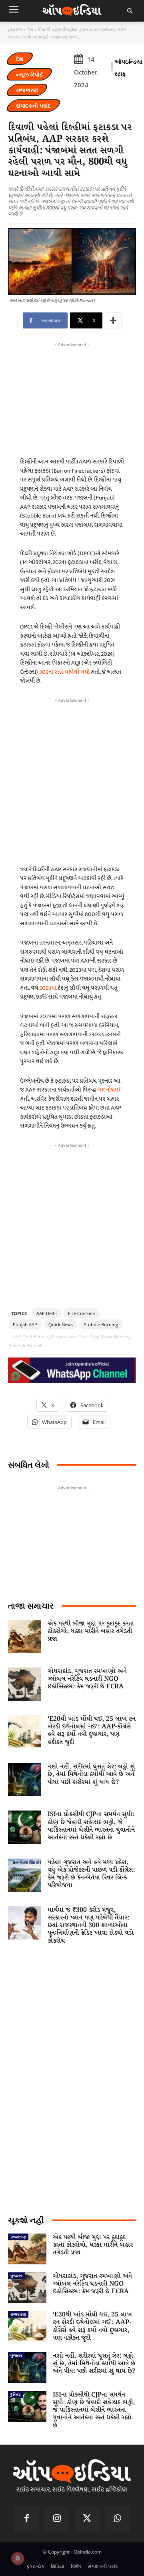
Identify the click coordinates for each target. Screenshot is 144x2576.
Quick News (61, 1324)
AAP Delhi (47, 1313)
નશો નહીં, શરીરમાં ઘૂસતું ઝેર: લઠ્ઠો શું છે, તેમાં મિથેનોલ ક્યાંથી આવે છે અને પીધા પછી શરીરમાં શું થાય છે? (91, 1774)
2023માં (48, 988)
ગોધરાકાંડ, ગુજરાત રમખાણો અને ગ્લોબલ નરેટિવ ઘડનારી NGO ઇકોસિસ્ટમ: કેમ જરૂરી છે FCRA (87, 1679)
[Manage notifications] (18, 2558)
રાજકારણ (27, 90)
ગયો (85, 672)
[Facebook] (27, 2520)
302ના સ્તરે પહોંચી (59, 672)
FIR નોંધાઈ (109, 1090)
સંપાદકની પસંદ (33, 106)
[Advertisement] (72, 780)
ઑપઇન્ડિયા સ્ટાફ (128, 67)
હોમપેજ (15, 29)
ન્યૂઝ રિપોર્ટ (29, 74)
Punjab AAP (25, 1324)
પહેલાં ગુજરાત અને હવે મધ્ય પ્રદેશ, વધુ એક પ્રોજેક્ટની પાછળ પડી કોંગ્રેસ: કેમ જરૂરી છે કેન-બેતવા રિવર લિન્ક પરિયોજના (91, 1874)
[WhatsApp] (118, 2520)
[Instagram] (57, 2520)
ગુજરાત (16, 2276)
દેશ (30, 29)
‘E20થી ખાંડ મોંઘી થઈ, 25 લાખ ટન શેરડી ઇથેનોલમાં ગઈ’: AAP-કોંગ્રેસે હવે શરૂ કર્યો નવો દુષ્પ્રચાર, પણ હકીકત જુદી (92, 1731)
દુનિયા (15, 2394)
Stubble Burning (101, 1324)
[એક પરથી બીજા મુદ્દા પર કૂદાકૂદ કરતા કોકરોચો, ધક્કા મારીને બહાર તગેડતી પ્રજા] (25, 1636)
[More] (113, 320)
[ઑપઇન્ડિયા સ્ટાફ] (112, 68)
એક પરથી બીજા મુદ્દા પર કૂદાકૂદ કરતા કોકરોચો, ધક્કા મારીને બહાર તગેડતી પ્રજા (91, 1631)
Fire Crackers (82, 1313)
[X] (87, 2520)
